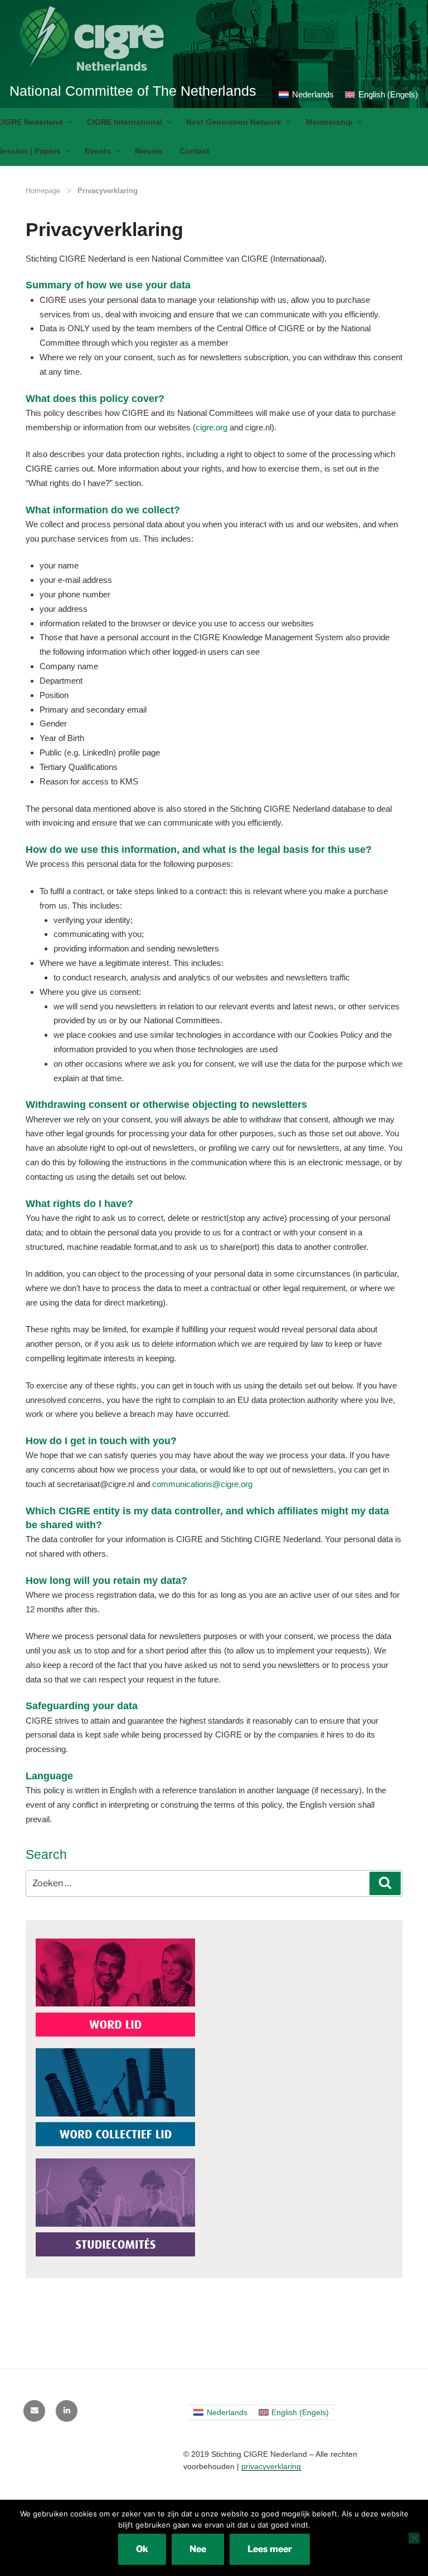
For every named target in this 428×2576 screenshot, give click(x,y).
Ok (142, 2549)
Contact (194, 151)
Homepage (43, 191)
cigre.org (211, 427)
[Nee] (414, 2538)
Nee (198, 2549)
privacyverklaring (271, 2466)
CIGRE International (125, 122)
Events (98, 151)
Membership (329, 122)
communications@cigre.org (202, 1484)
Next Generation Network (234, 122)
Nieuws (149, 151)
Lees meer (270, 2549)
